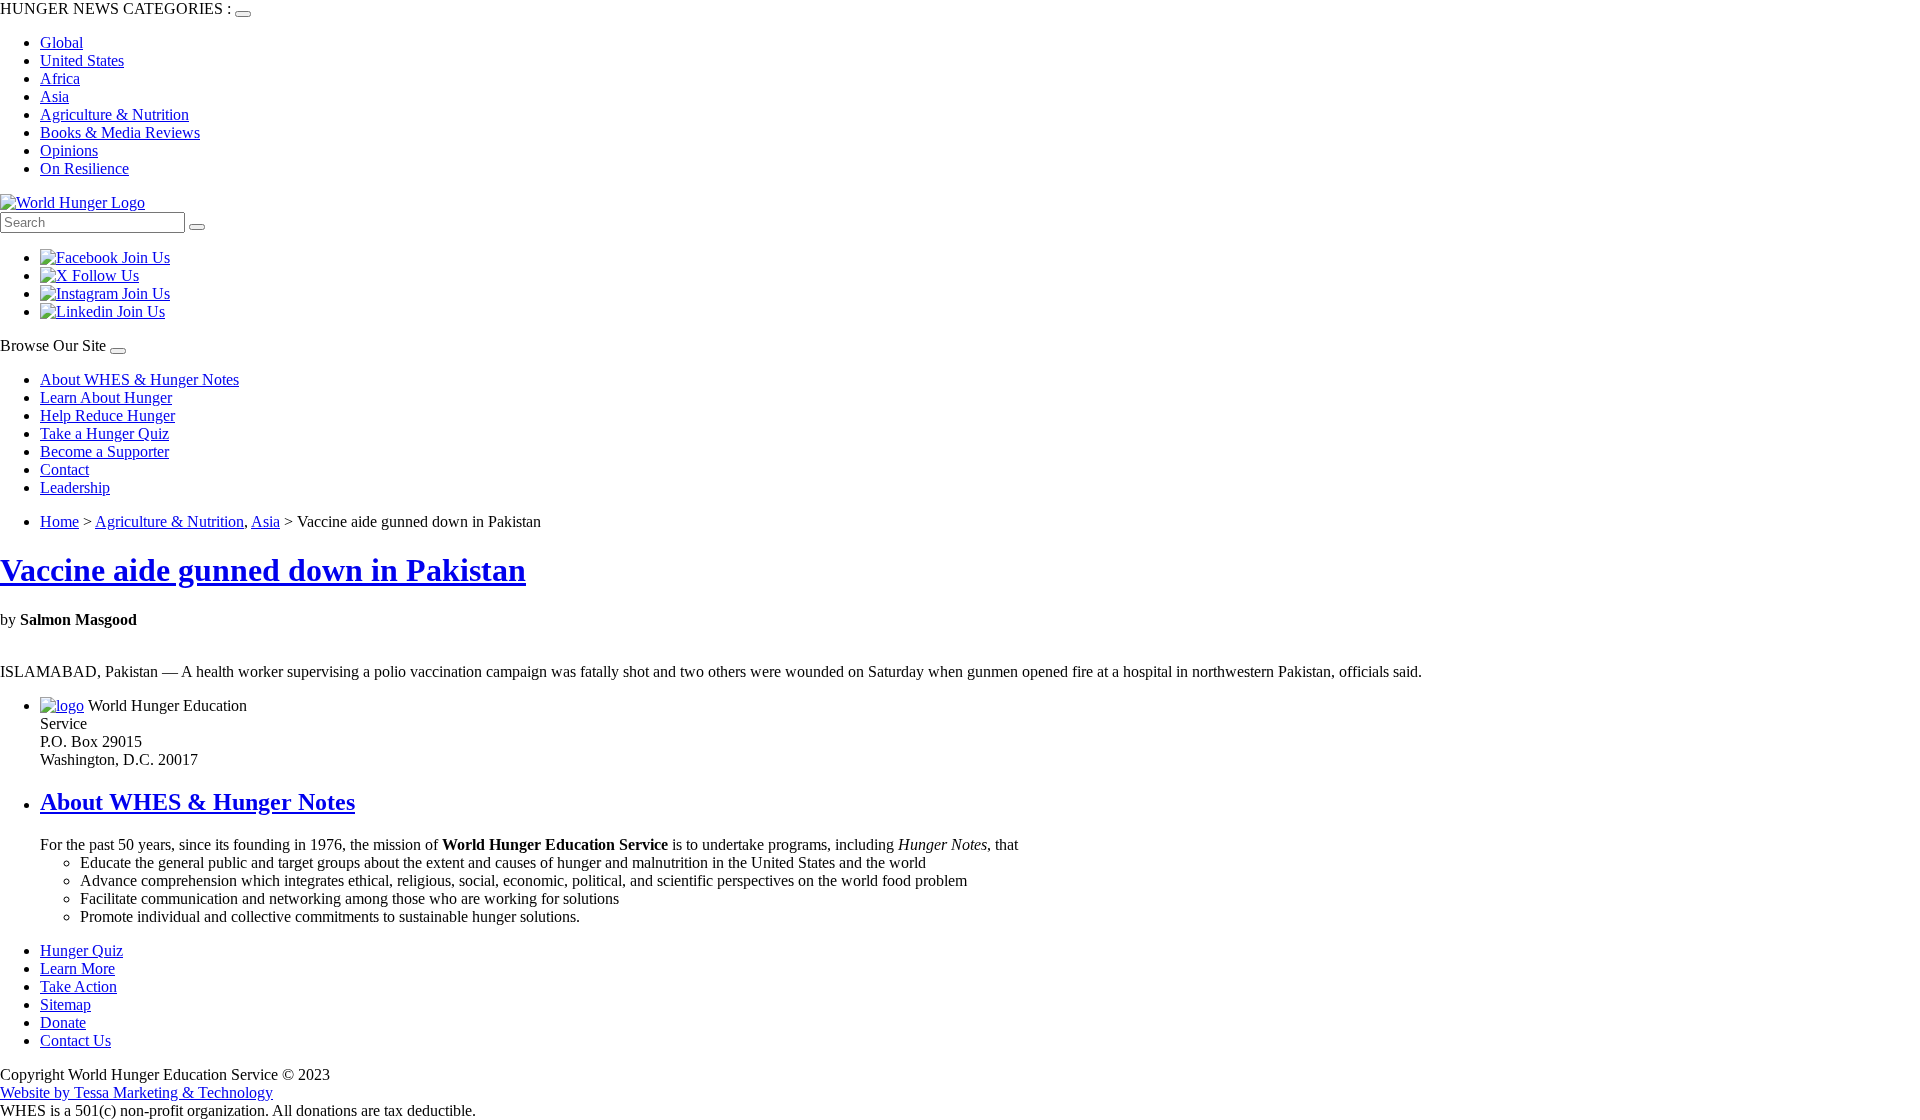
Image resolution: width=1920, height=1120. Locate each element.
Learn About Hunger (106, 397)
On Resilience (84, 168)
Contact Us (75, 1040)
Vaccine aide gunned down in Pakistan (263, 570)
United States (82, 60)
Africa (60, 78)
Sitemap (65, 1004)
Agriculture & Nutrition (114, 114)
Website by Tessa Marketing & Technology (136, 1092)
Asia (54, 96)
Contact (64, 469)
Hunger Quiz (81, 950)
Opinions (69, 150)
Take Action (78, 986)
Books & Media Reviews (120, 132)
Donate (63, 1022)
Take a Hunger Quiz (104, 433)
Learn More (77, 968)
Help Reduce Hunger (107, 415)
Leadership (75, 487)
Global (61, 42)
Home (59, 521)
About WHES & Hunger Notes (139, 379)
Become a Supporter (104, 451)
